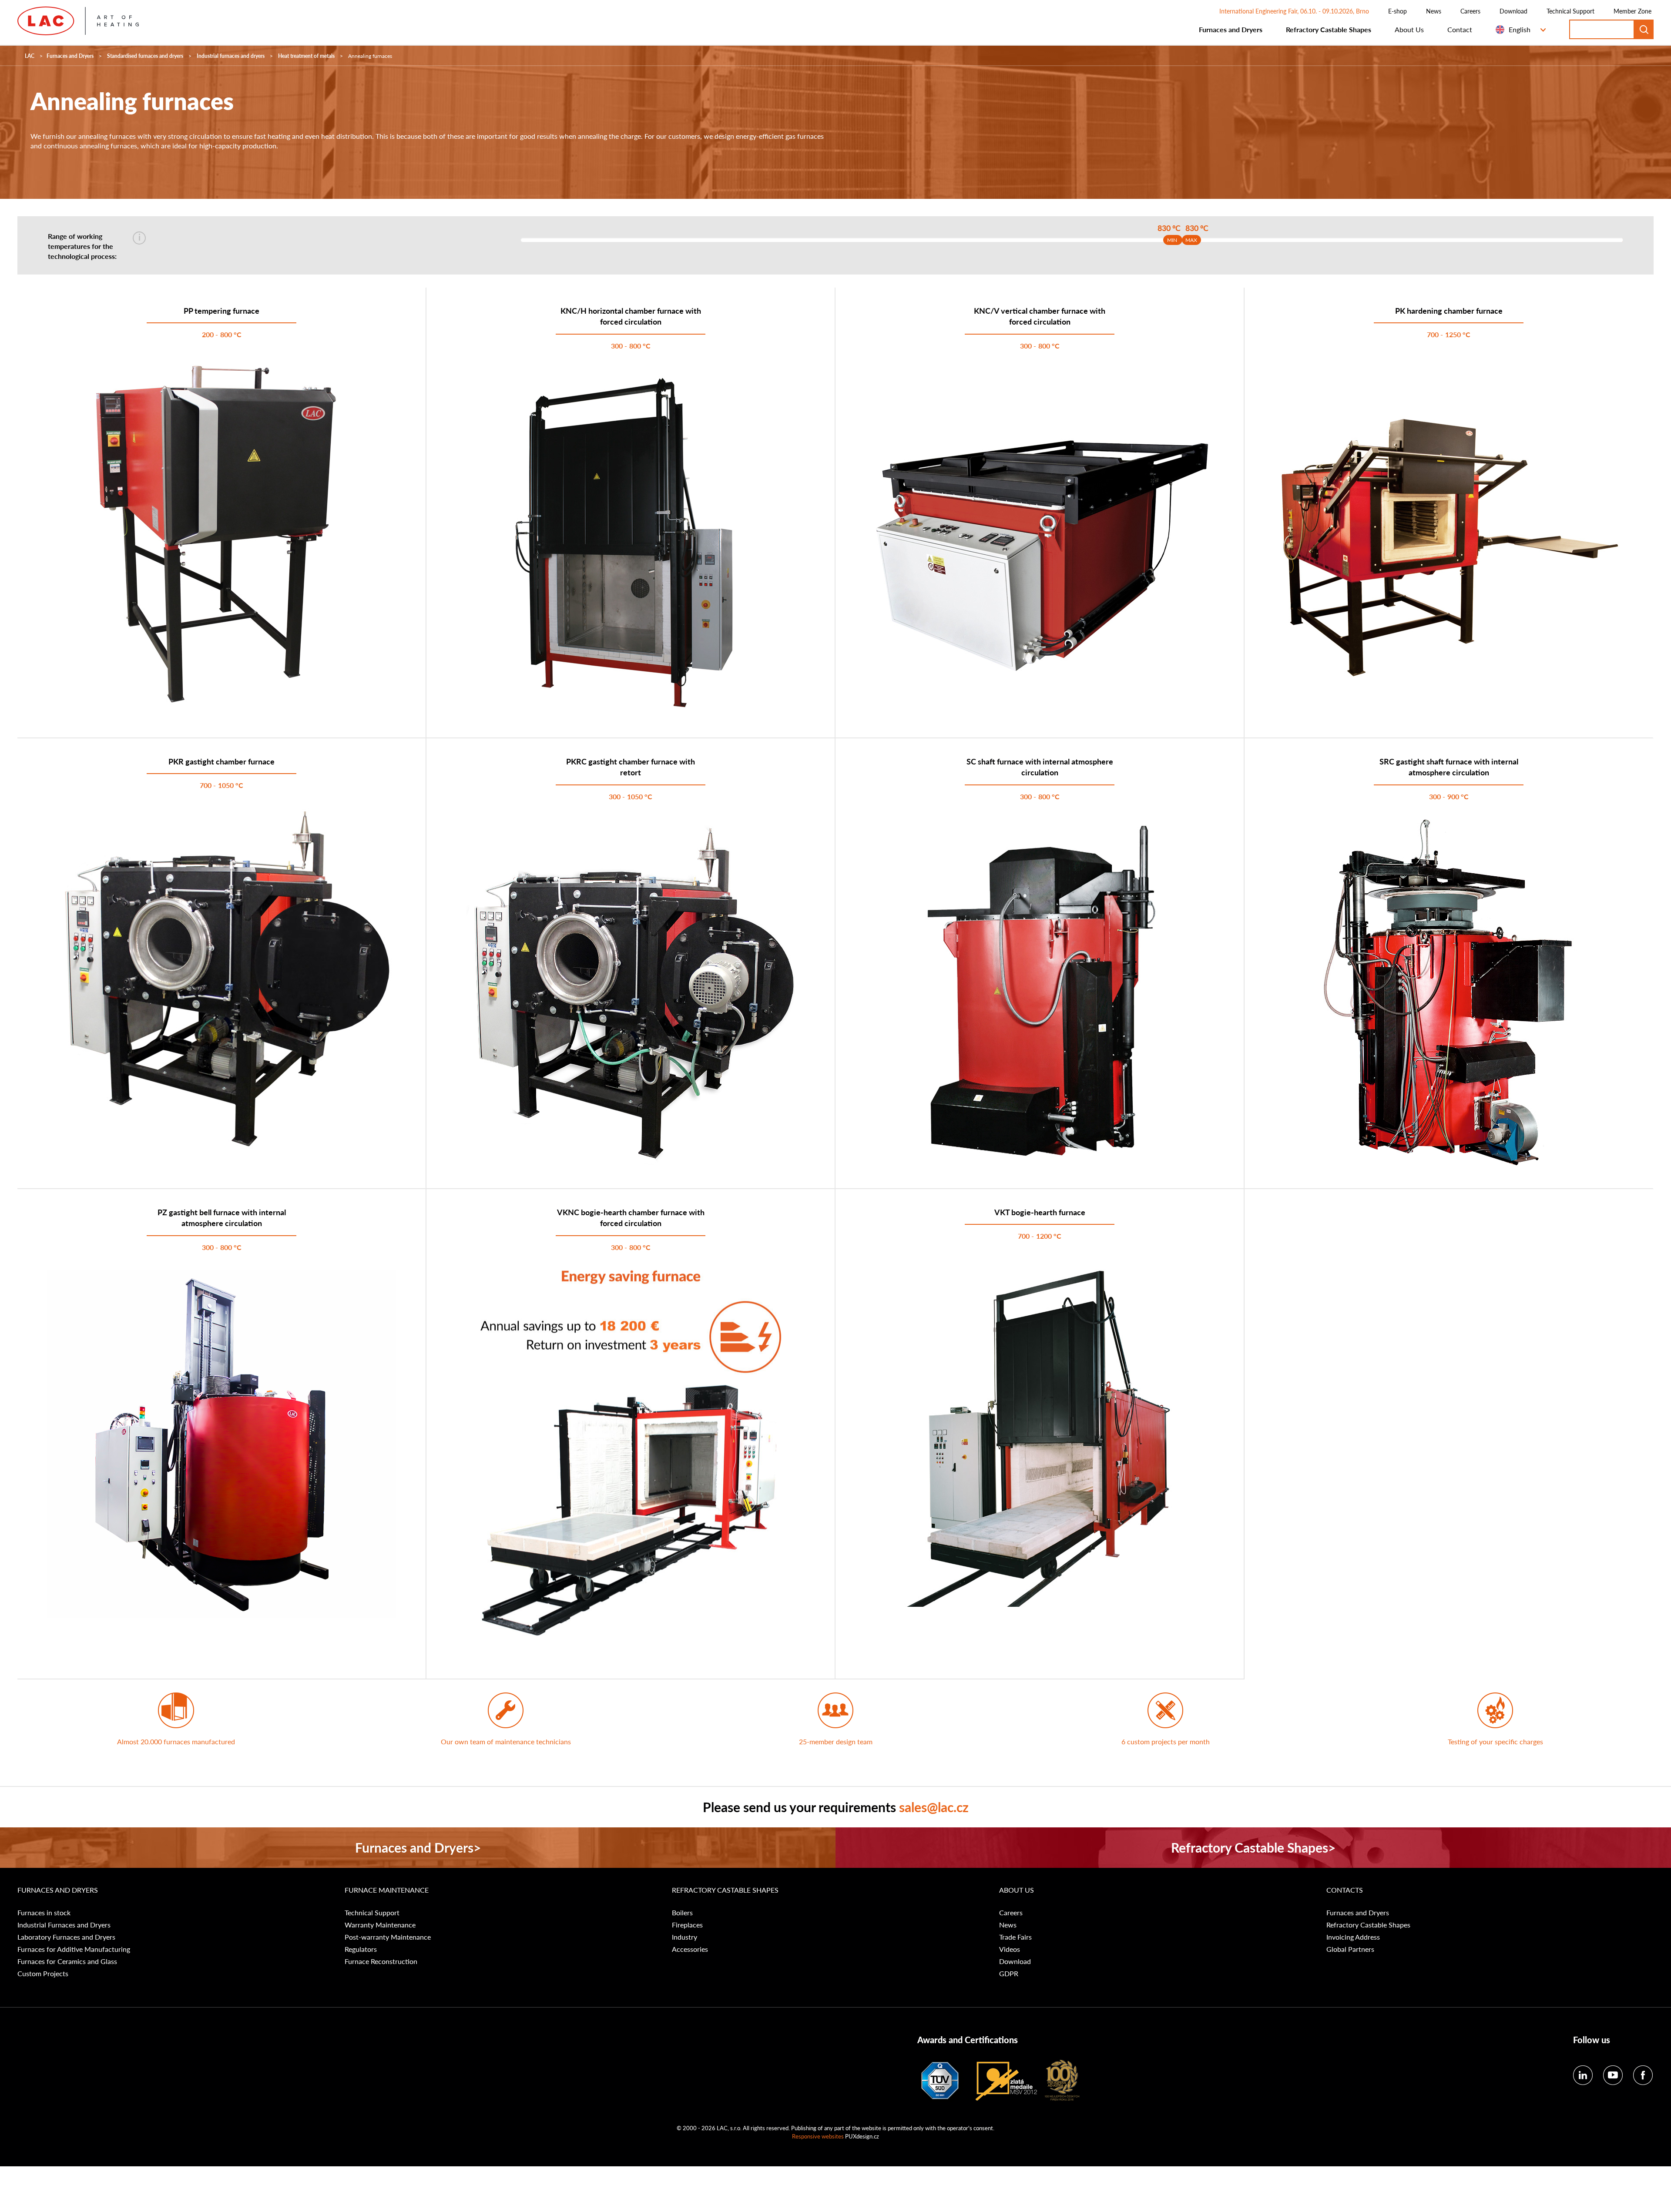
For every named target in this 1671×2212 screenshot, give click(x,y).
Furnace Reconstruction (381, 1961)
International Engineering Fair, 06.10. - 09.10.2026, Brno (1294, 11)
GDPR (1009, 1974)
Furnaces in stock (44, 1913)
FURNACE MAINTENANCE (387, 1890)
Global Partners (1350, 1949)
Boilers (682, 1913)
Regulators (361, 1949)
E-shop (1398, 11)
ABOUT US (1017, 1890)
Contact (1460, 29)
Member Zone (1632, 11)
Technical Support (1570, 11)
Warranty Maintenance (380, 1925)
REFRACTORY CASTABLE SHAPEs (725, 1890)
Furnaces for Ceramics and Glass (67, 1961)
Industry (685, 1937)
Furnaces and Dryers (1231, 29)
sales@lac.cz (934, 1807)
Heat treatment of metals (306, 56)
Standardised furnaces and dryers (145, 56)
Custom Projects (43, 1974)
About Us (1409, 29)
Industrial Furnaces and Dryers (64, 1925)
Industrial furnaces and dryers (231, 56)
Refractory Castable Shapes (1329, 29)
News (1434, 11)
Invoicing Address (1353, 1937)
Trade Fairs (1015, 1937)
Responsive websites (818, 2136)
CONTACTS (1345, 1890)
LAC (30, 56)
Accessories (690, 1949)
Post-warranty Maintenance (388, 1937)
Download (1513, 11)
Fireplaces (687, 1925)
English (1520, 29)
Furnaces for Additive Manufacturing (74, 1949)
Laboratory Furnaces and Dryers (66, 1937)
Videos (1010, 1949)
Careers (1470, 11)
